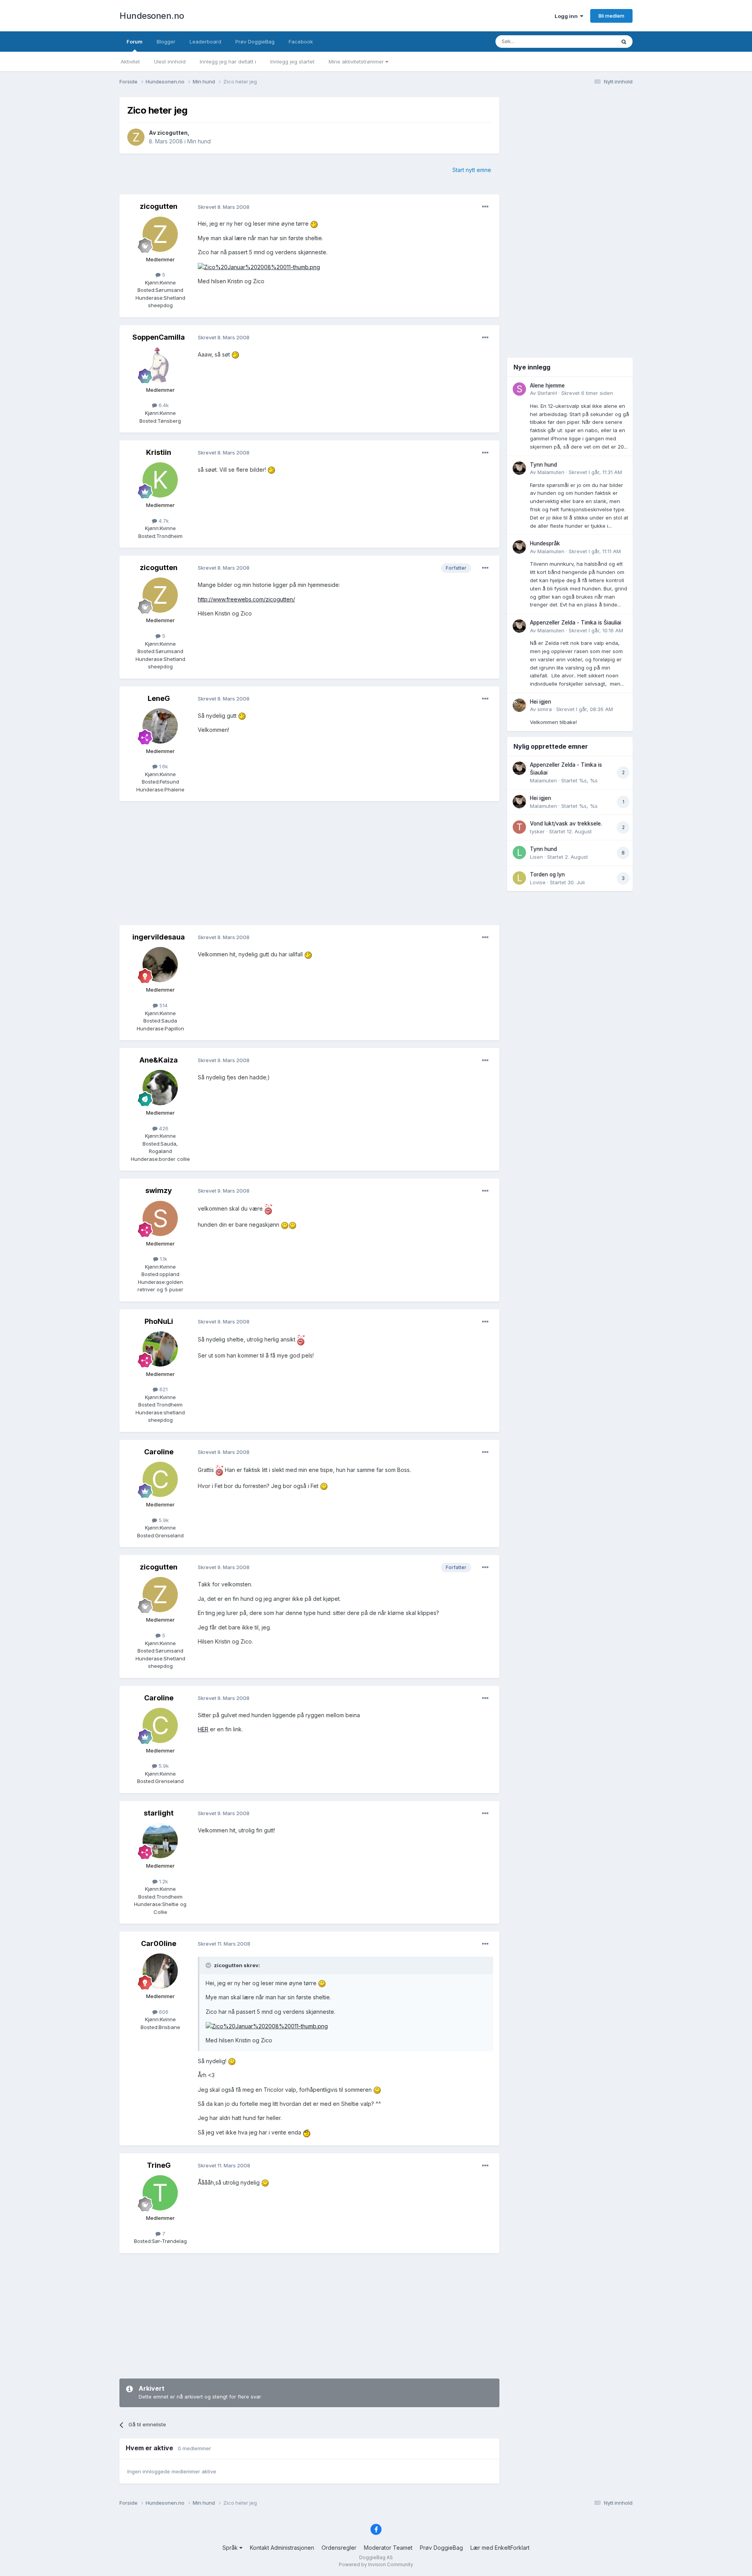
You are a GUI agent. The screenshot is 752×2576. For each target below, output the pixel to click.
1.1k (163, 1259)
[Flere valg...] (485, 207)
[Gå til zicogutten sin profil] (136, 137)
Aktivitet (130, 62)
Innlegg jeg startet (292, 62)
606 (163, 2012)
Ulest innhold (170, 62)
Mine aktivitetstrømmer (357, 62)
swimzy (159, 1190)
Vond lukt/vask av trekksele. (566, 824)
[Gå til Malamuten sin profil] (519, 468)
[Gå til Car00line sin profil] (160, 1971)
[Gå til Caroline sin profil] (160, 1479)
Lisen (536, 857)
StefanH (547, 393)
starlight (159, 1813)
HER (203, 1729)
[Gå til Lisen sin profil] (519, 853)
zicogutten (172, 133)
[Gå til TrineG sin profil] (160, 2193)
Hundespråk (545, 543)
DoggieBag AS (376, 2557)
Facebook (301, 42)
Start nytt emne (472, 170)
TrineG (159, 2165)
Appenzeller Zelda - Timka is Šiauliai (576, 623)
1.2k (163, 1881)
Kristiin (159, 452)
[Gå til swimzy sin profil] (160, 1218)
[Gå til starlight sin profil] (160, 1841)
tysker (537, 831)
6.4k (163, 405)
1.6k (163, 766)
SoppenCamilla (159, 337)
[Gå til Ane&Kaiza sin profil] (160, 1088)
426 (163, 1128)
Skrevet (587, 393)
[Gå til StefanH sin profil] (519, 389)
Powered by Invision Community (376, 2564)
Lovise (538, 882)
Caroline (159, 1452)
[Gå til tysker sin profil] (519, 827)
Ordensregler (339, 2548)
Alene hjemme (547, 386)
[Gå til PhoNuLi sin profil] (160, 1349)
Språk (231, 2548)
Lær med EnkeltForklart (500, 2548)
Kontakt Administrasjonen (282, 2548)
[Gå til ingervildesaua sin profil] (160, 965)
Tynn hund (543, 465)
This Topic (592, 41)
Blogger (166, 42)
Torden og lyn (547, 874)
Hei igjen (540, 702)
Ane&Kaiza (159, 1060)
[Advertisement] (309, 864)
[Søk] (624, 42)
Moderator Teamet (388, 2548)
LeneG (159, 698)
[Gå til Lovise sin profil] (519, 878)
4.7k (163, 521)
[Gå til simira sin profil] (519, 705)
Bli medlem (611, 16)
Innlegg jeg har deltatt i (228, 62)
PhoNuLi (159, 1321)
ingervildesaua (159, 937)
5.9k (163, 1520)
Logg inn (567, 16)
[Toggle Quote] (209, 1965)
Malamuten (551, 472)
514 (163, 1005)
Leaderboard (205, 42)
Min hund (199, 141)
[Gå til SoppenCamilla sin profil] (160, 365)
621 (163, 1389)
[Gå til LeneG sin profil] (160, 726)
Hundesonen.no (152, 16)
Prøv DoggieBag (255, 42)
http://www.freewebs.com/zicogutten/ (246, 599)
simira (545, 709)
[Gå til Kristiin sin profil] (160, 480)
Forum (135, 42)
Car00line (159, 1943)
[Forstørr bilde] (314, 224)
